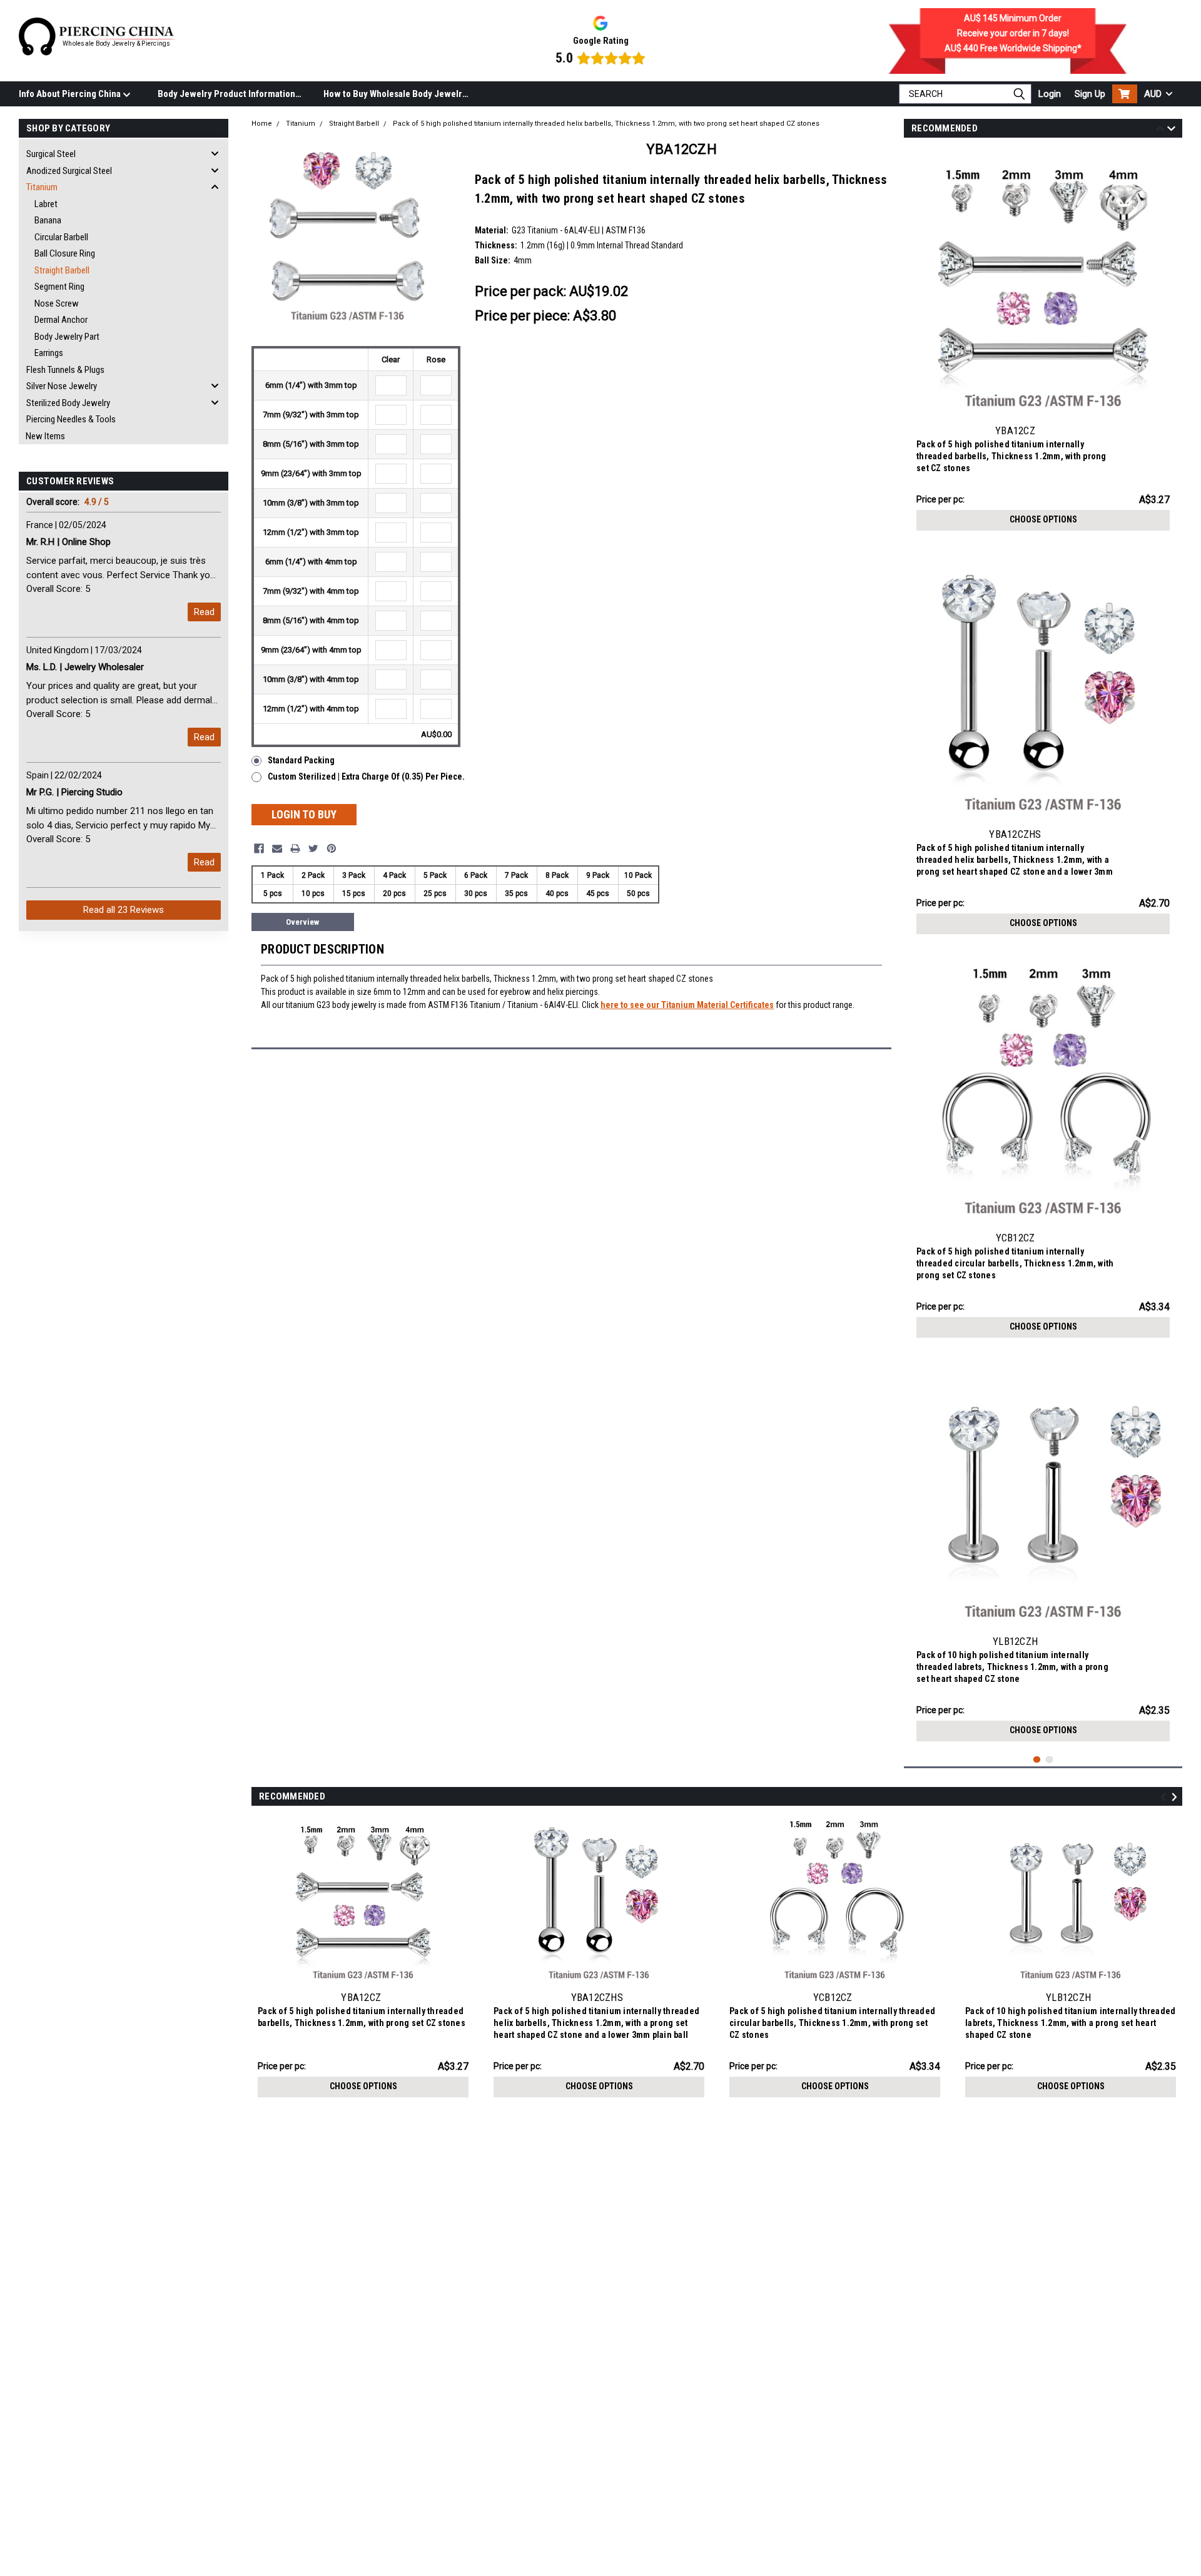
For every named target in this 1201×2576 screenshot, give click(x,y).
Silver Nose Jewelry (62, 386)
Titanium (42, 187)
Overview (302, 922)
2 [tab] (1049, 1760)
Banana (48, 220)
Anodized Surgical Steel (69, 171)
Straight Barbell (62, 270)
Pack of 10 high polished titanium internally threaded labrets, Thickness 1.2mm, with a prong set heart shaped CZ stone (1012, 1667)
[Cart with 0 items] (1125, 94)
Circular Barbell (61, 237)
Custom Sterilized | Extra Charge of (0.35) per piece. (366, 776)
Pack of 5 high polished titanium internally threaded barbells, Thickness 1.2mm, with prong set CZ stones (1011, 456)
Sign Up (1090, 94)
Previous (1160, 130)
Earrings (49, 353)
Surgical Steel (51, 154)
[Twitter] (313, 848)
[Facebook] (259, 848)
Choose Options (1043, 519)
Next (1171, 130)
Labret (46, 204)
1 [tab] (1037, 1760)
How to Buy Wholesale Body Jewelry (395, 94)
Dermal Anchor (61, 320)
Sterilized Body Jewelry (68, 403)
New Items (45, 436)
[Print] (295, 848)
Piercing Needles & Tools (71, 419)
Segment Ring (59, 287)
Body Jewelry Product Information (226, 94)
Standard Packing (301, 760)
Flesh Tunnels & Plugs (65, 370)
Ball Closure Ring (65, 253)
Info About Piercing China (71, 94)
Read (204, 612)
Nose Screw (57, 303)
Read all (124, 910)
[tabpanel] (1043, 343)
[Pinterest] (332, 848)
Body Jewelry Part (67, 337)
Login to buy (304, 814)
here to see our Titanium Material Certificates (687, 1005)
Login (1050, 94)
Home (262, 124)
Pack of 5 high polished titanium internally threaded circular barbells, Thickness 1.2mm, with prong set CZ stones (1015, 1263)
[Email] (277, 848)
